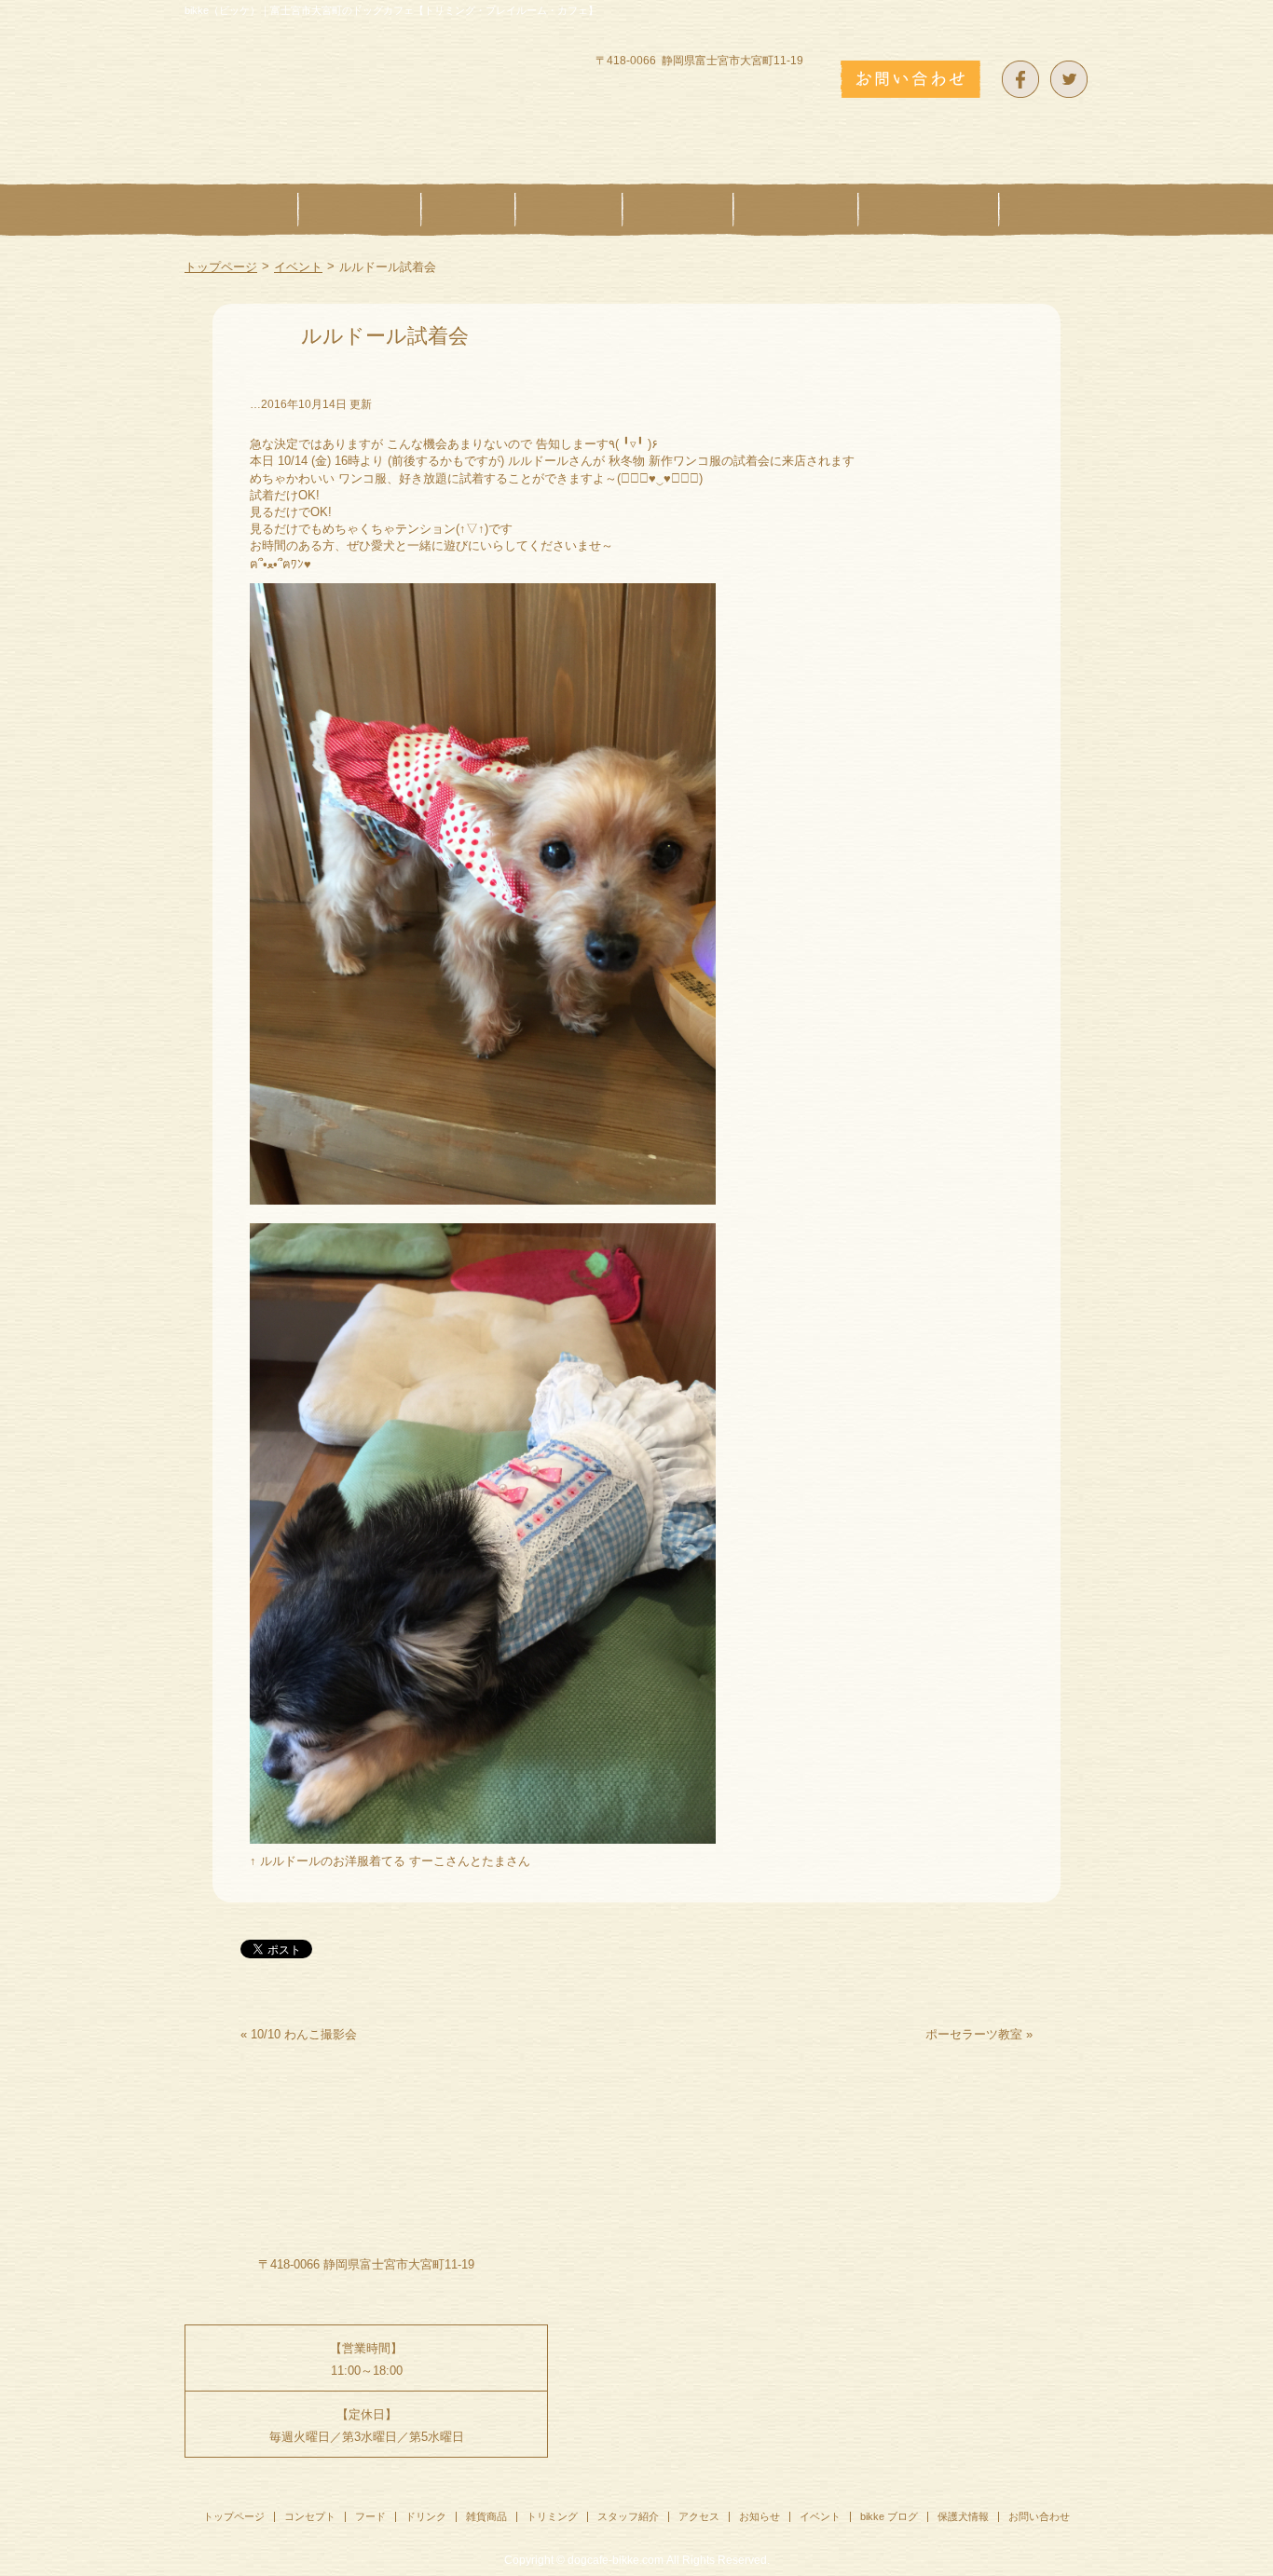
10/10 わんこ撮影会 (304, 2034)
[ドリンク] (569, 210)
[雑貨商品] (678, 210)
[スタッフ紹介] (929, 210)
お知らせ (760, 2516)
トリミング (552, 2516)
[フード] (468, 210)
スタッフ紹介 (628, 2516)
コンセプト (310, 2516)
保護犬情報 (963, 2516)
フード (370, 2516)
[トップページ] (241, 210)
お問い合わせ (1039, 2516)
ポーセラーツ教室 (974, 2034)
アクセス (699, 2516)
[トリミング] (796, 210)
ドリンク (426, 2516)
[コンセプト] (360, 210)
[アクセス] (1044, 210)
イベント (298, 267)
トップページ (221, 267)
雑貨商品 (486, 2516)
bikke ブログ (889, 2516)
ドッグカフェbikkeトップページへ (366, 85)
